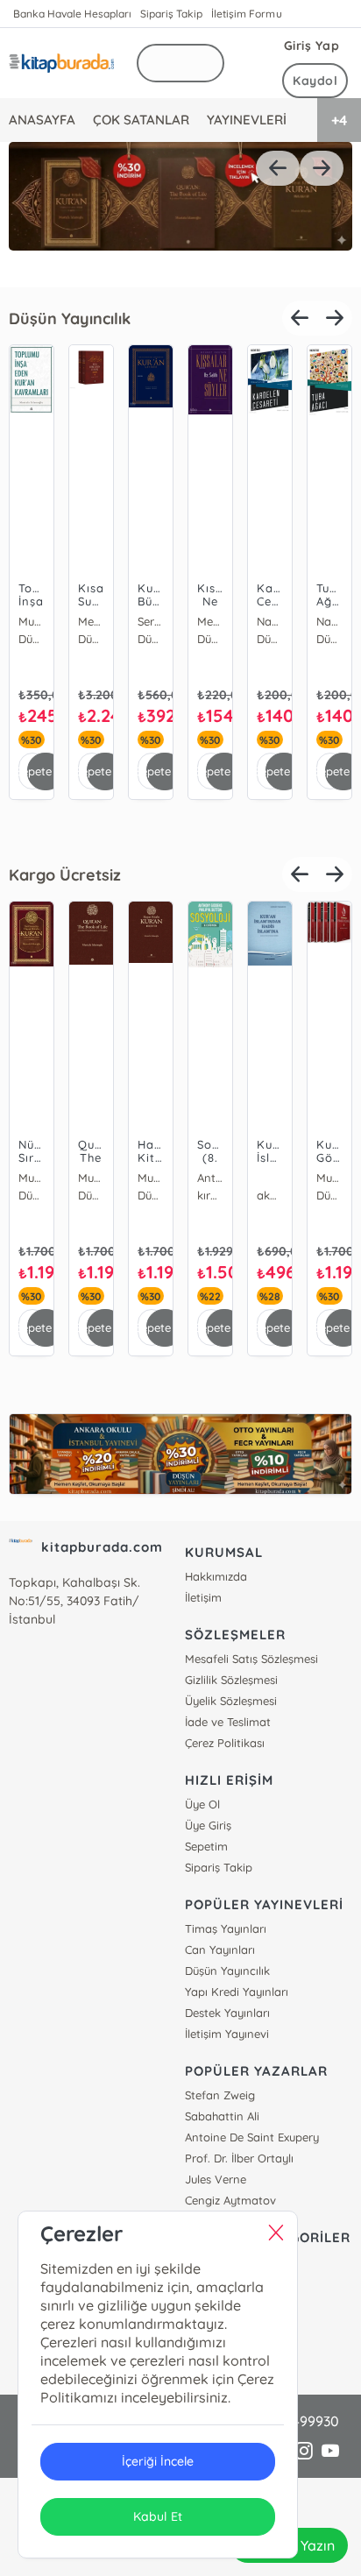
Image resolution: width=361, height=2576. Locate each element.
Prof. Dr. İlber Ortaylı (239, 2158)
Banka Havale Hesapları (72, 14)
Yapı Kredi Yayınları (237, 1992)
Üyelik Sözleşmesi (231, 1701)
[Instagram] (304, 2452)
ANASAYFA (42, 120)
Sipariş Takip (171, 14)
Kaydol (315, 81)
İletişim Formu (246, 14)
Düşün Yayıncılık (70, 318)
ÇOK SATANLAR (141, 120)
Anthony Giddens (210, 1178)
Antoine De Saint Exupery (252, 2137)
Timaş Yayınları (226, 1928)
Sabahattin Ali (222, 2116)
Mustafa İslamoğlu (32, 621)
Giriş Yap (312, 46)
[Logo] (61, 64)
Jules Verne (216, 2179)
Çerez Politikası (225, 1743)
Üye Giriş (208, 1825)
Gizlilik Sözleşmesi (231, 1680)
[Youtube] (330, 2452)
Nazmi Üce (270, 621)
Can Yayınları (220, 1950)
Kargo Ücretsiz (65, 875)
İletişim (203, 1597)
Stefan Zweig (220, 2095)
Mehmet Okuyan (91, 621)
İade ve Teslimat (228, 1722)
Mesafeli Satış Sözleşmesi (251, 1659)
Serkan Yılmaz (151, 621)
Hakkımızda (216, 1576)
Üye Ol (202, 1804)
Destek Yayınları (227, 2013)
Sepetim (206, 1846)
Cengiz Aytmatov (230, 2200)
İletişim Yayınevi (227, 2034)
